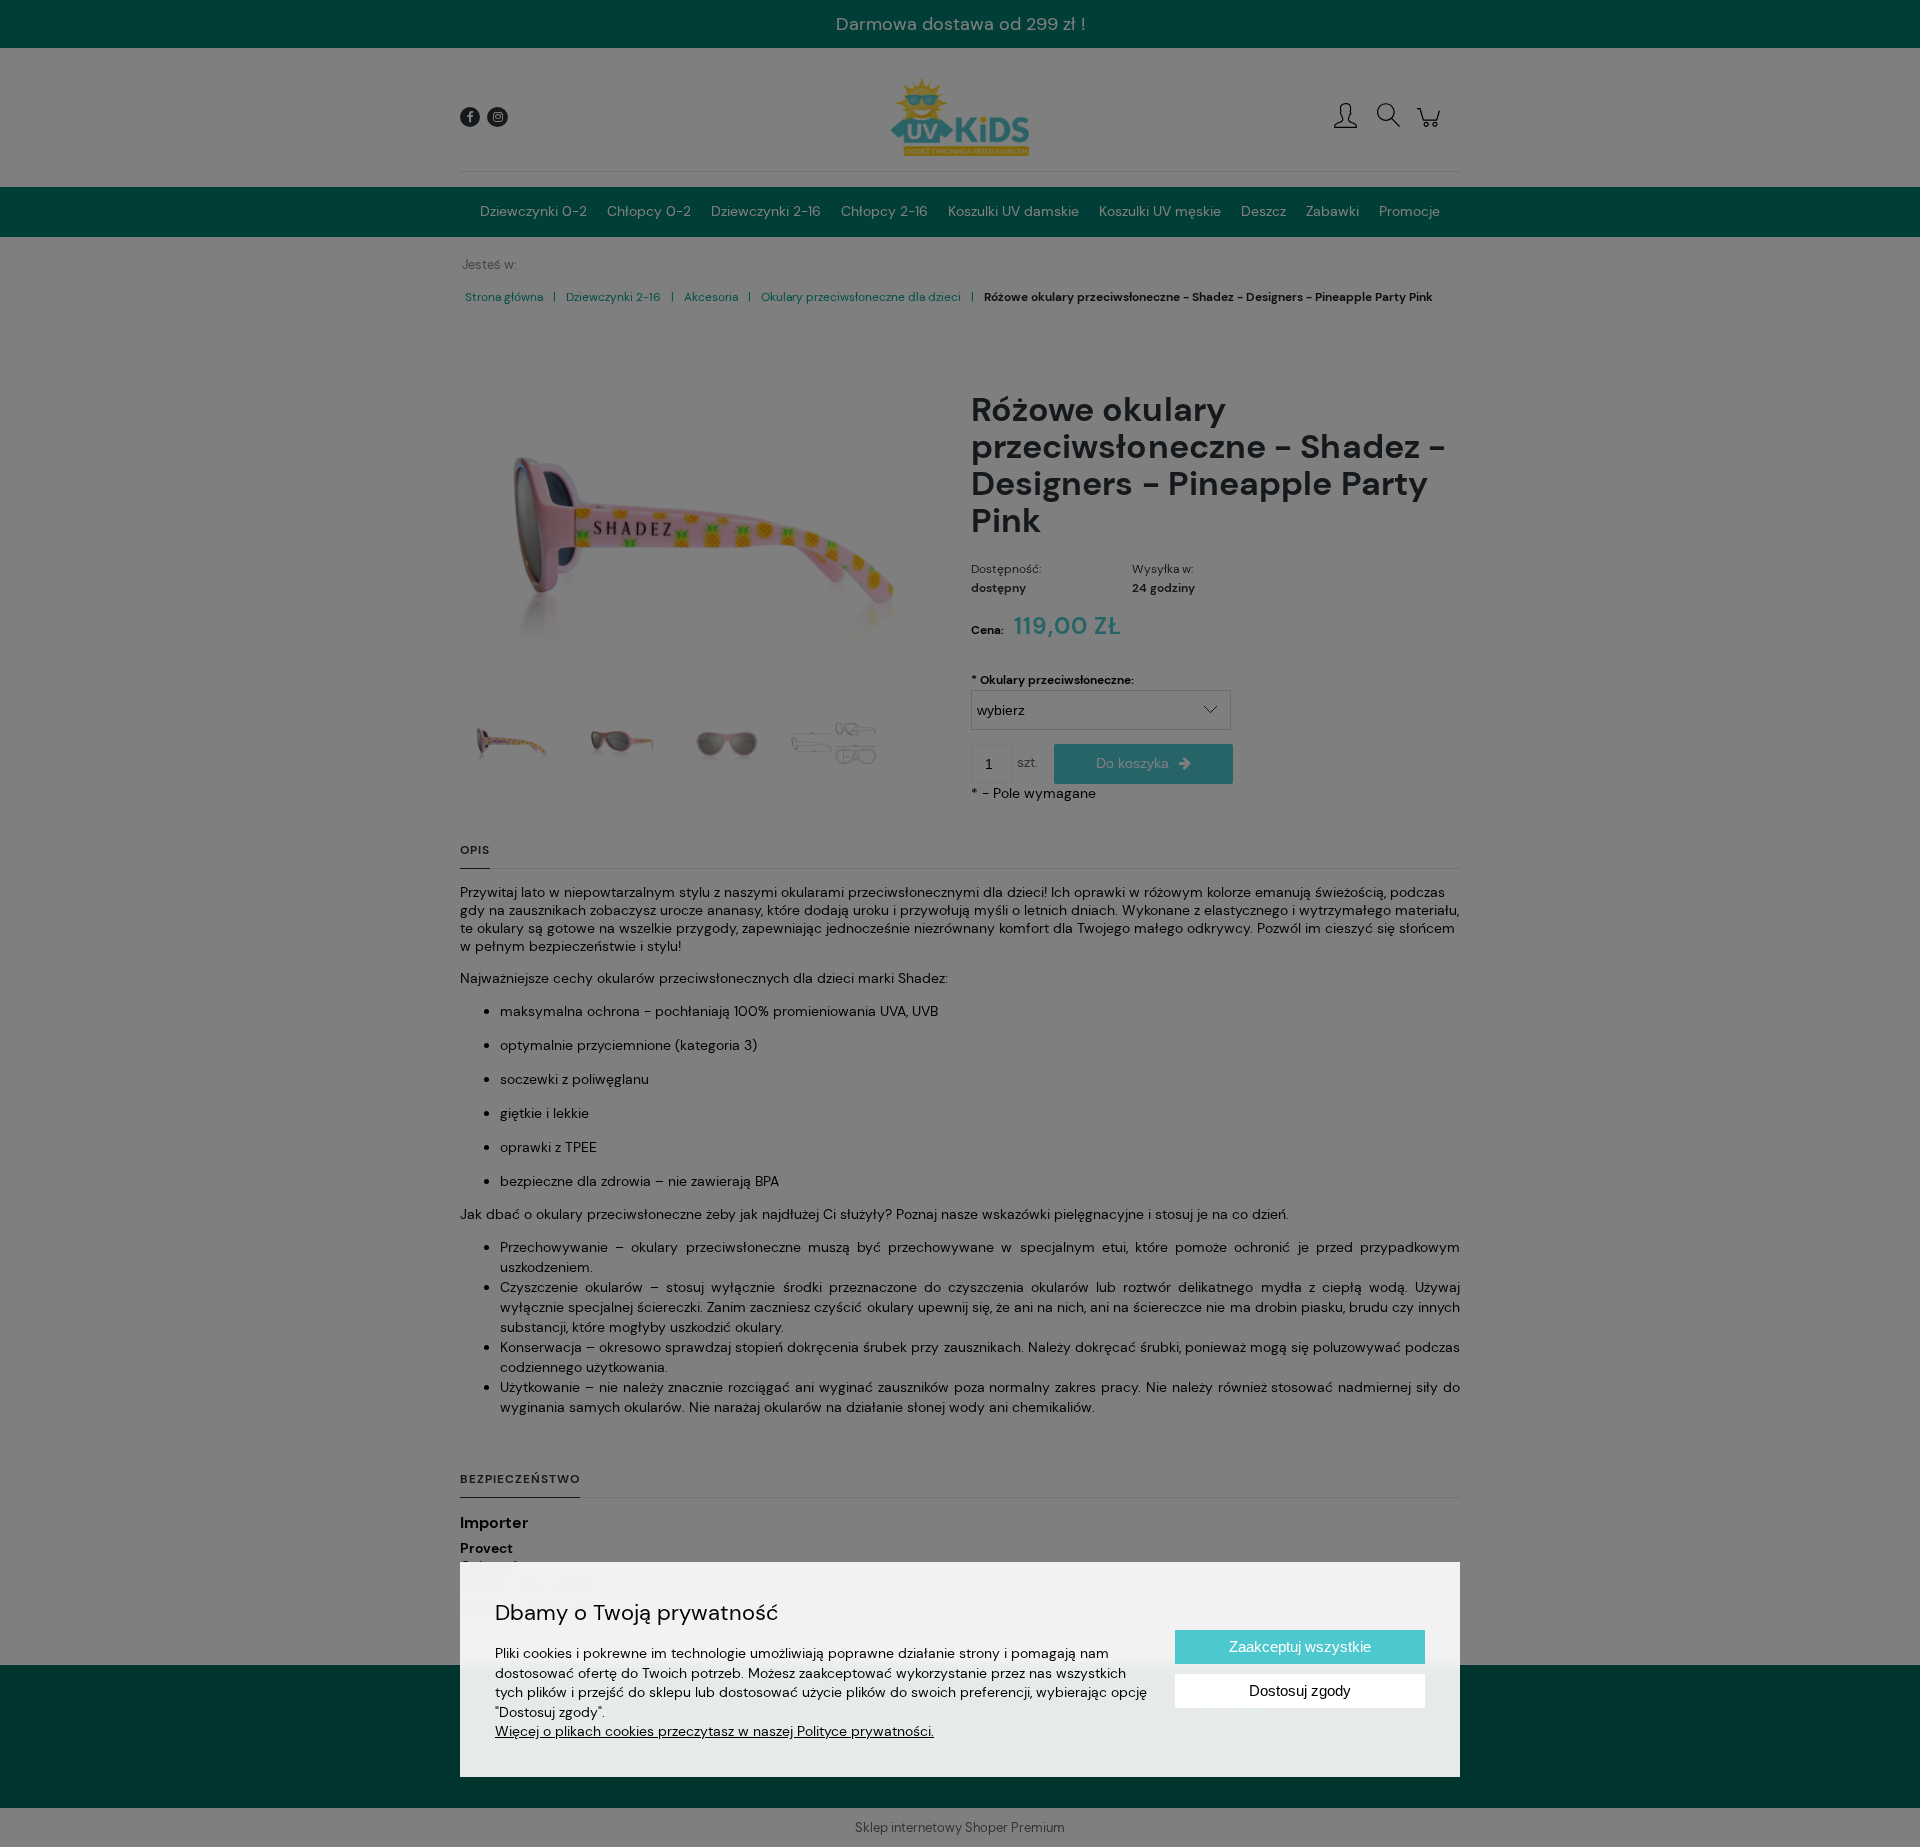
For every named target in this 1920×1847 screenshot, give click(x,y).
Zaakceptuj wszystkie (1300, 1646)
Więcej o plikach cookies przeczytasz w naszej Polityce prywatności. (714, 1731)
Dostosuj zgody (1300, 1690)
